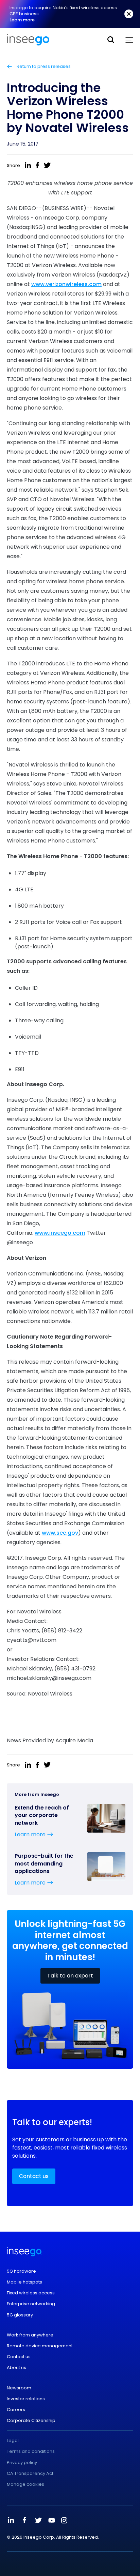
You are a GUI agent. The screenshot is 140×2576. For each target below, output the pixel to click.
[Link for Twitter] (38, 2520)
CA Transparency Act (30, 2474)
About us (16, 2368)
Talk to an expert (70, 1976)
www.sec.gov (60, 1533)
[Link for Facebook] (24, 2520)
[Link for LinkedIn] (11, 2520)
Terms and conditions (31, 2451)
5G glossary (20, 2315)
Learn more (22, 20)
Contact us (34, 2176)
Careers (16, 2410)
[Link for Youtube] (52, 2520)
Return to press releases (43, 67)
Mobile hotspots (24, 2282)
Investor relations (26, 2399)
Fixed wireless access (31, 2293)
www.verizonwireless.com (66, 284)
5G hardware (21, 2271)
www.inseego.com (60, 1233)
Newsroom (19, 2388)
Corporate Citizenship (31, 2421)
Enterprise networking (31, 2304)
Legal (13, 2441)
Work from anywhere (30, 2335)
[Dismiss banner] (129, 14)
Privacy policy (22, 2463)
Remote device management (40, 2346)
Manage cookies (25, 2484)
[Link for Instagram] (64, 2520)
